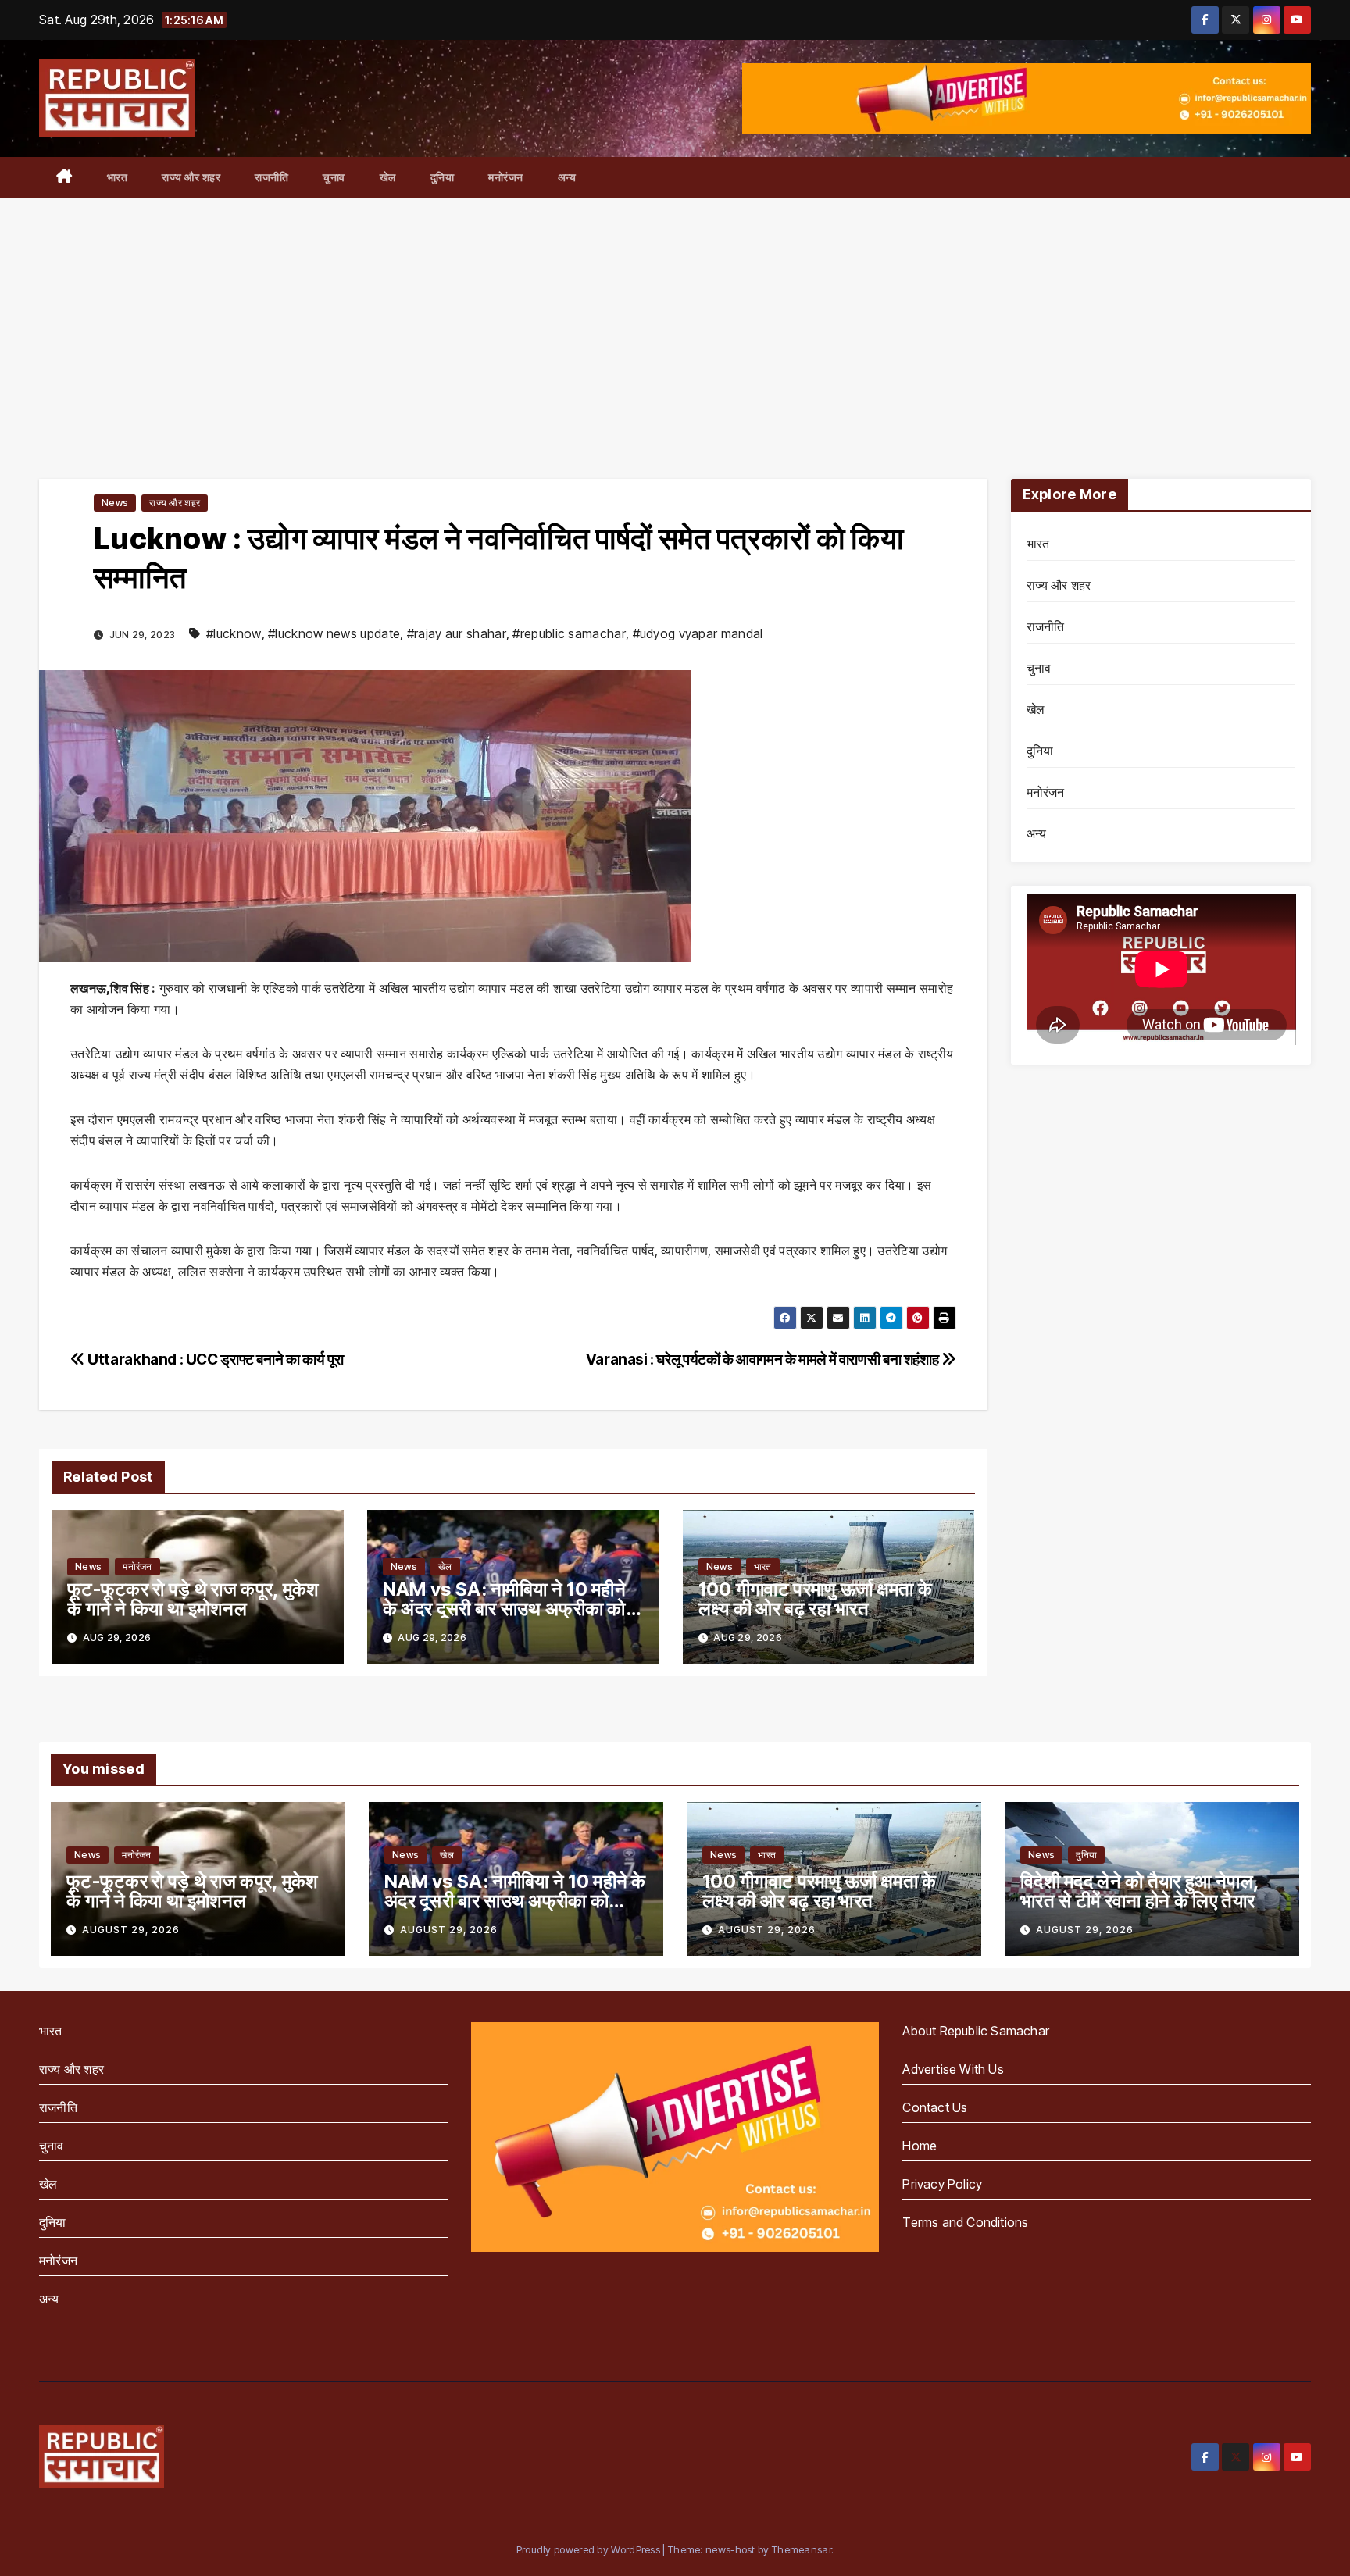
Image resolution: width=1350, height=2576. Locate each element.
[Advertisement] (675, 315)
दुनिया (443, 177)
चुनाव (334, 177)
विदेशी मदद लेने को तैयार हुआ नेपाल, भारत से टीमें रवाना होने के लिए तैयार (1139, 1891)
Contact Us (935, 2107)
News (115, 503)
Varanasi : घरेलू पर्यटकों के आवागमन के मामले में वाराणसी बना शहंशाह (764, 1359)
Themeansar (802, 2549)
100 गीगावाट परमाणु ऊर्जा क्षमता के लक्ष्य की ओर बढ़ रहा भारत (816, 1599)
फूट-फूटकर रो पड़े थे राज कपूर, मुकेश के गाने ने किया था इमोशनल (193, 1599)
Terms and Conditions (965, 2222)
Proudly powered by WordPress (590, 2549)
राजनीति (271, 177)
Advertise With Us (953, 2069)
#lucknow (234, 633)
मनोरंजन (506, 177)
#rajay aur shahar (457, 633)
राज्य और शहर (191, 177)
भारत (118, 177)
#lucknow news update (334, 633)
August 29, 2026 (131, 1930)
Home (920, 2146)
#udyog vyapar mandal (698, 633)
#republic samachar (569, 633)
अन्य (567, 177)
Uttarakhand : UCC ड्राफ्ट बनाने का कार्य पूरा (214, 1359)
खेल (388, 177)
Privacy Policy (942, 2184)
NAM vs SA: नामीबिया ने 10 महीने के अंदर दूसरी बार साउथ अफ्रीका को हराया (504, 1609)
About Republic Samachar (976, 2031)
